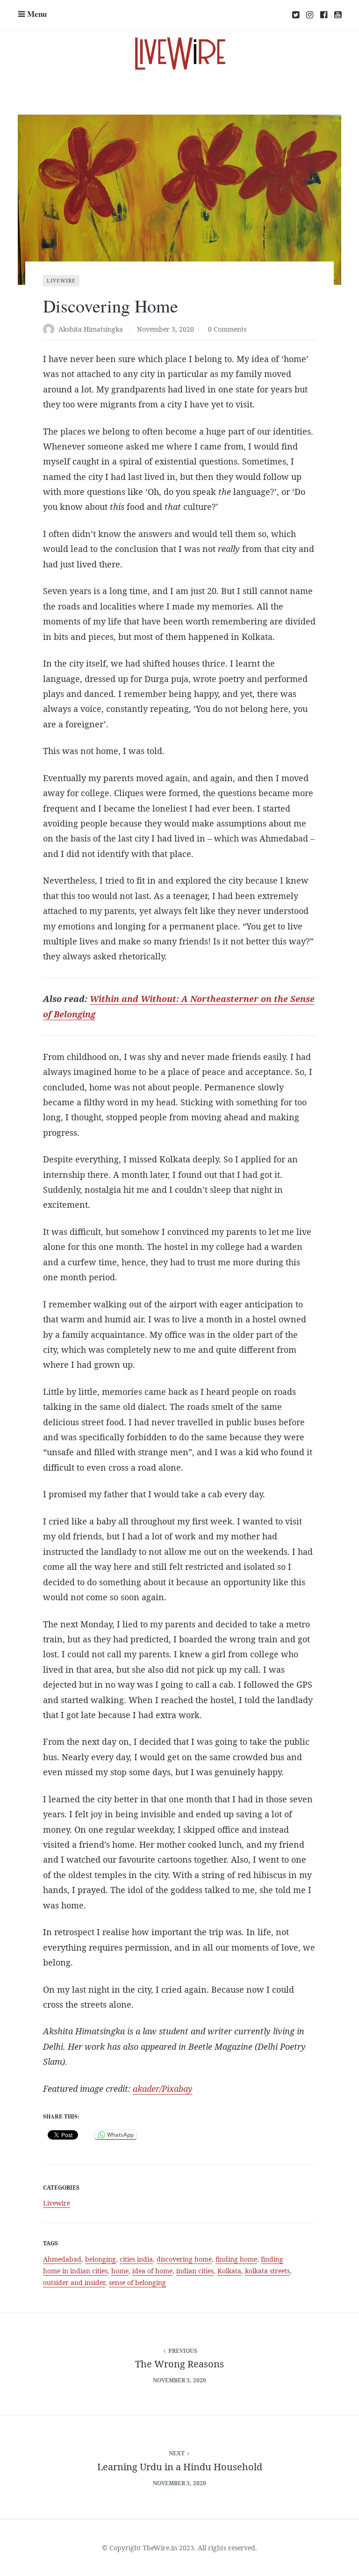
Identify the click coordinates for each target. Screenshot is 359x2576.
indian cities (195, 2271)
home (120, 2271)
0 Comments (227, 329)
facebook (324, 15)
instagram (310, 15)
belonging (101, 2259)
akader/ (147, 2089)
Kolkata (229, 2271)
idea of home (152, 2271)
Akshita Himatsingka (91, 329)
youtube (338, 15)
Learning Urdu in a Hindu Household (180, 2467)
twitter (296, 15)
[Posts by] (51, 330)
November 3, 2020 (165, 329)
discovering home (184, 2259)
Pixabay (177, 2089)
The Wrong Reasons (179, 2364)
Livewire (61, 281)
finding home (236, 2259)
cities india (136, 2259)
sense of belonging (137, 2282)
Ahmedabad (62, 2259)
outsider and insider (74, 2282)
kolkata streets (267, 2271)
